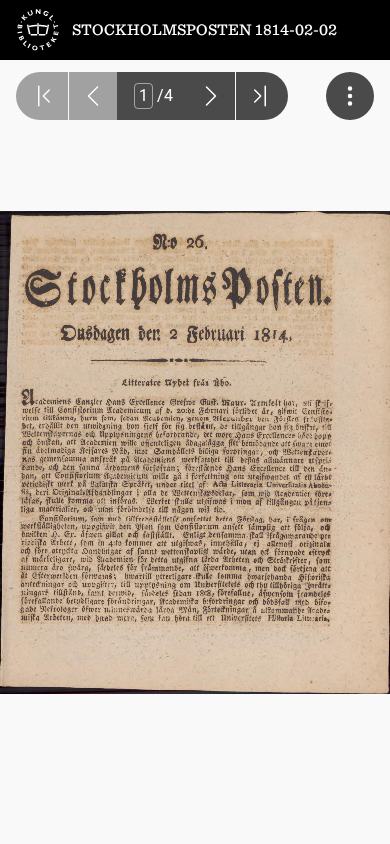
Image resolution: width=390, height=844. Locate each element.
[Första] (42, 96)
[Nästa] (211, 96)
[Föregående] (93, 96)
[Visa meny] (350, 96)
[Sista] (262, 96)
